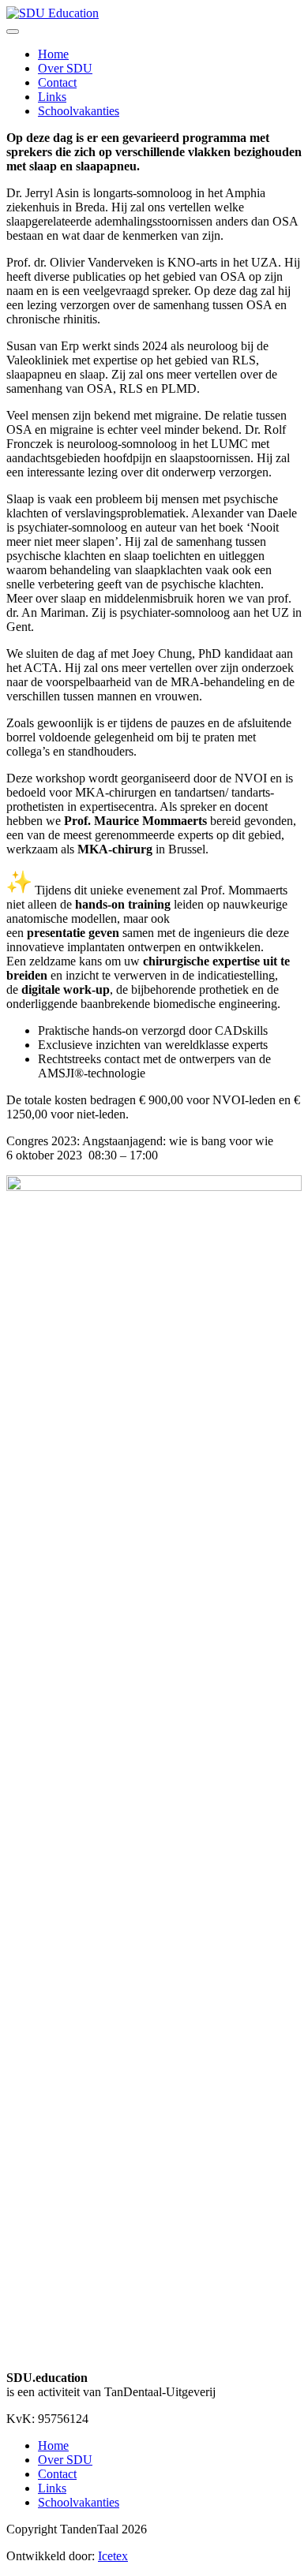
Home (53, 54)
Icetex (113, 2556)
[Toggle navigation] (13, 32)
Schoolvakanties (79, 111)
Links (52, 97)
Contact (57, 82)
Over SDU (65, 68)
